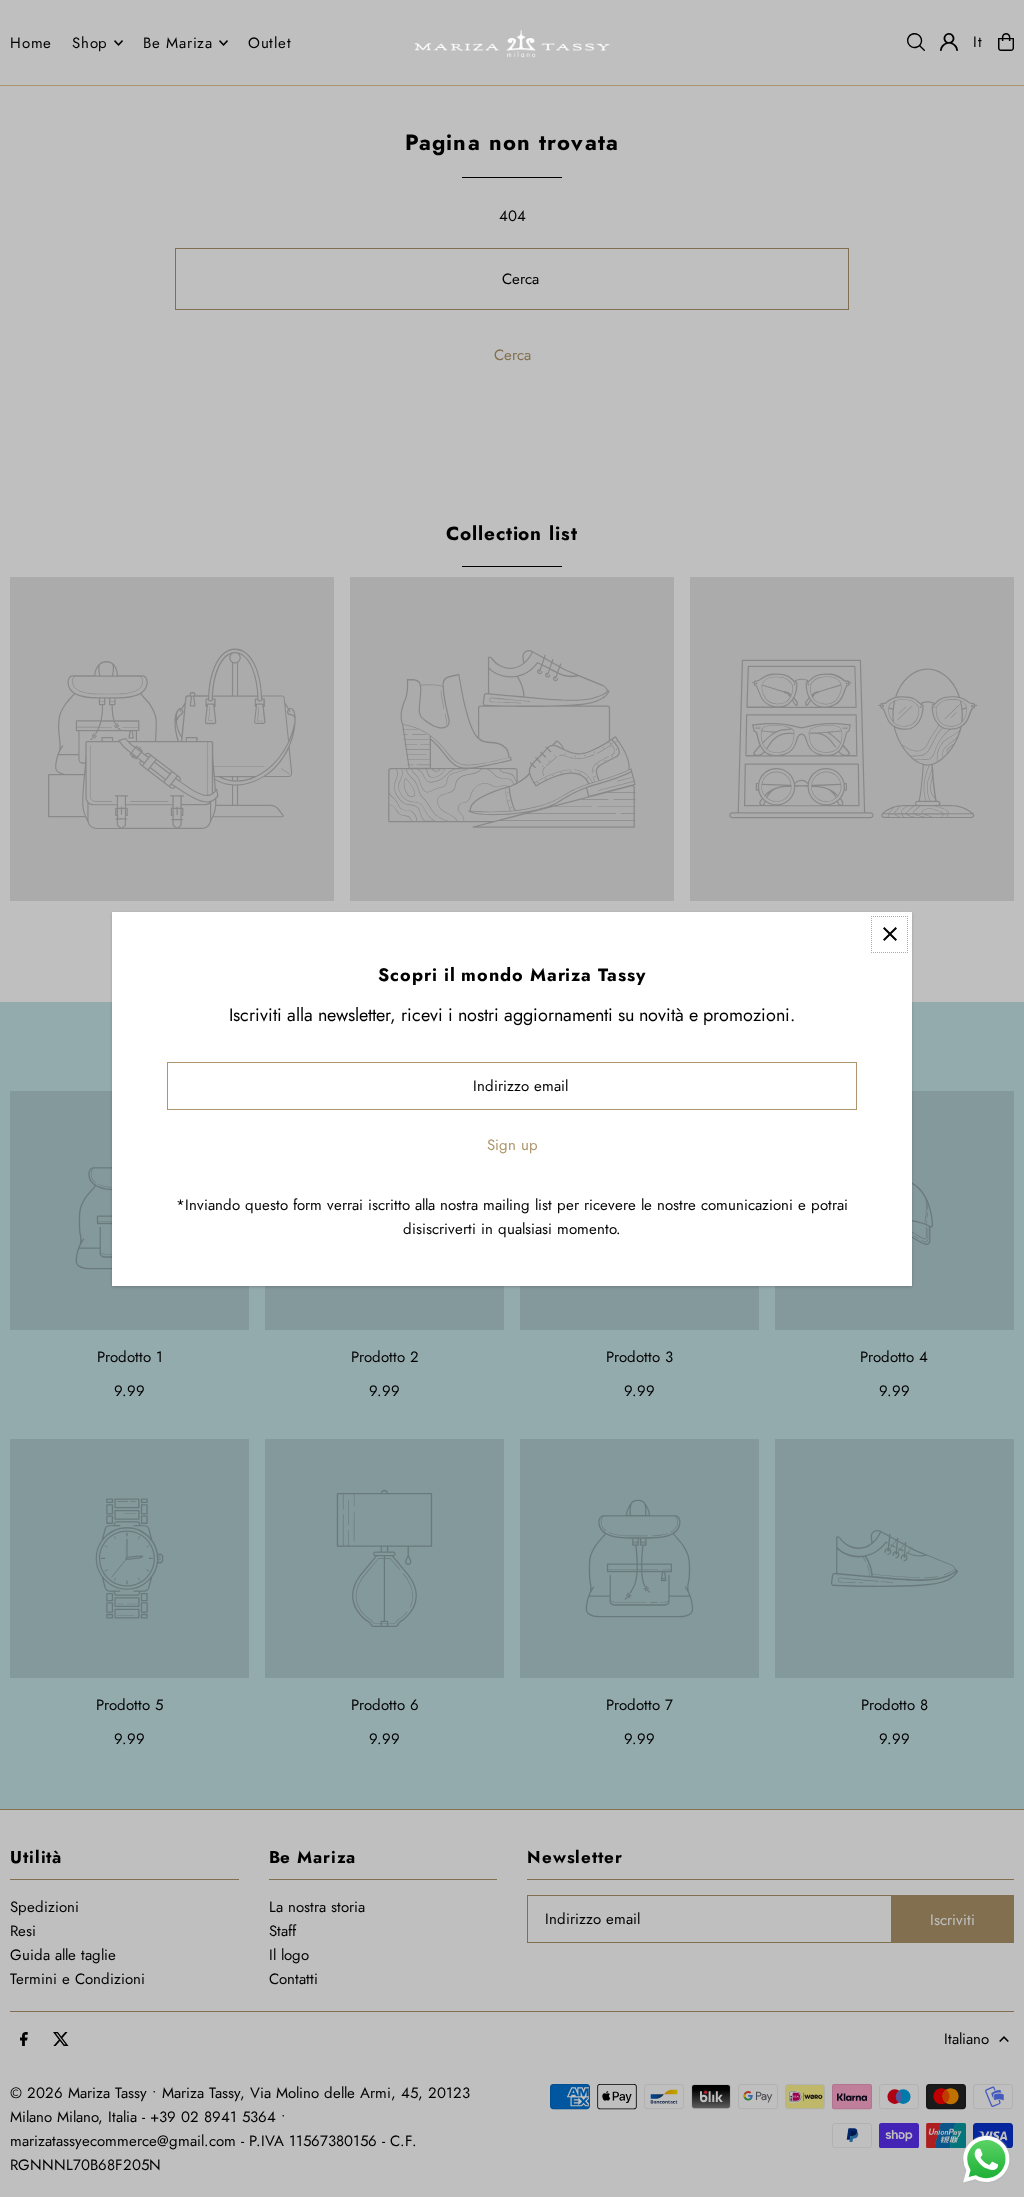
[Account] (949, 42)
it (978, 42)
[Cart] (1006, 42)
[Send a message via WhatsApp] (986, 2159)
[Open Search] (916, 42)
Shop (90, 43)
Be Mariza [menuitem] (178, 43)
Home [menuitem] (31, 43)
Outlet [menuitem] (270, 43)
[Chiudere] (889, 934)
